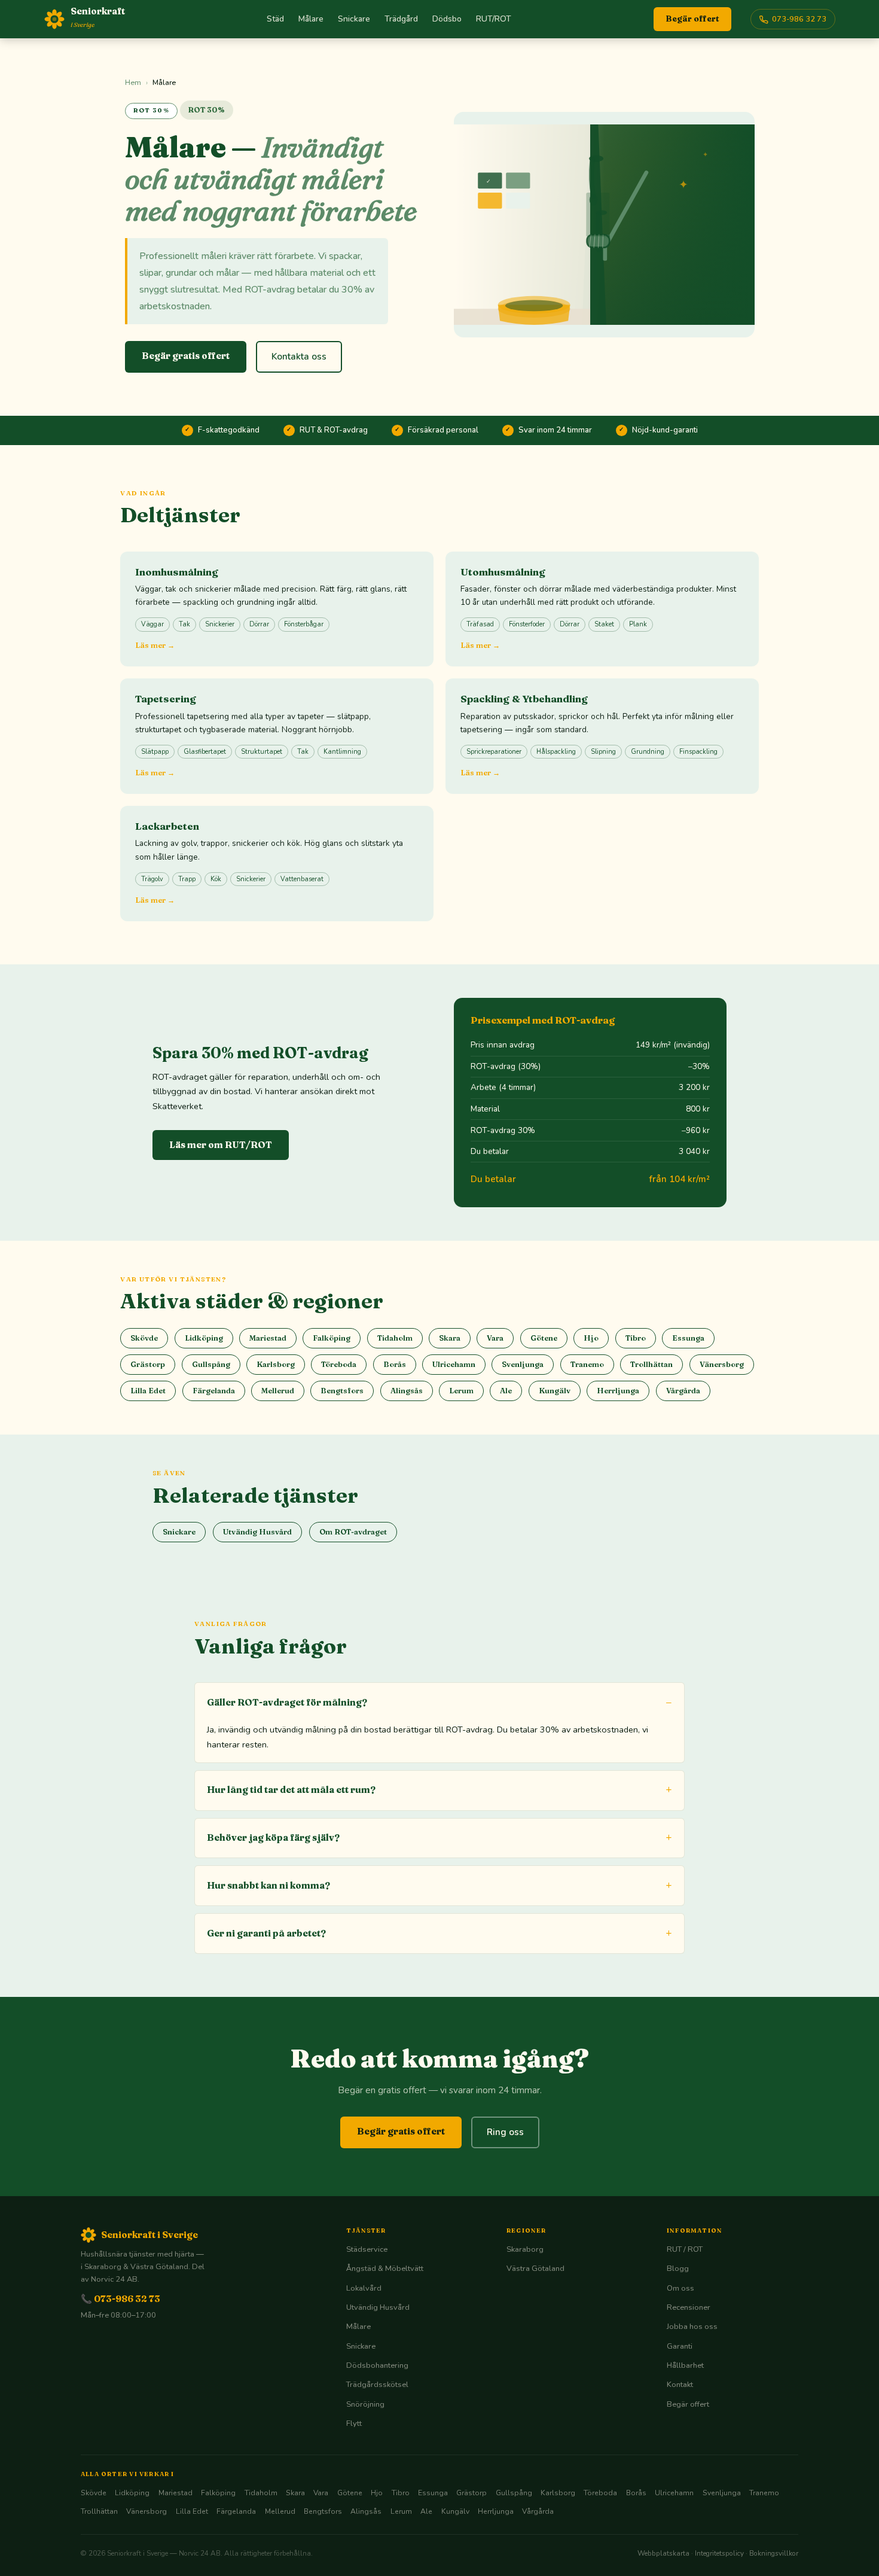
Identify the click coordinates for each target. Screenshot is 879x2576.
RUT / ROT (685, 2249)
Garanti (680, 2346)
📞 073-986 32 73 (120, 2299)
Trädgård (401, 19)
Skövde (144, 1338)
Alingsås (407, 1391)
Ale (506, 1391)
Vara (495, 1338)
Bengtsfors (342, 1391)
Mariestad (268, 1338)
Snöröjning (365, 2404)
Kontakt (680, 2385)
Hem (133, 82)
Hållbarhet (685, 2365)
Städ (275, 19)
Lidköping (204, 1338)
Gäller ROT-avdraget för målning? (287, 1702)
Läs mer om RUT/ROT (221, 1145)
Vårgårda (683, 1391)
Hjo (591, 1338)
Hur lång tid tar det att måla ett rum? (291, 1790)
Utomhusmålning (503, 572)
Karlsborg (276, 1364)
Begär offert (692, 19)
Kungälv (555, 1391)
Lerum (461, 1391)
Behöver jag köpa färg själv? (273, 1837)
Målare (311, 19)
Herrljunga (618, 1391)
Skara (450, 1338)
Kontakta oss (299, 357)
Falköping (332, 1338)
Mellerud (278, 1391)
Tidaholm (395, 1338)
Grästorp (148, 1364)
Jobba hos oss (692, 2327)
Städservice (367, 2249)
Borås (395, 1364)
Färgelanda (214, 1391)
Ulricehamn (454, 1364)
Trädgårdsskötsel (377, 2385)
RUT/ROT (494, 19)
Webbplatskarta (663, 2553)
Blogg (678, 2269)
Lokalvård (364, 2288)
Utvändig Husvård (257, 1532)
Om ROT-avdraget (353, 1532)
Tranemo (587, 1364)
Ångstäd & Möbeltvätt (385, 2269)
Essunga (688, 1338)
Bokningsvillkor (774, 2553)
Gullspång (211, 1364)
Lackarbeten (167, 826)
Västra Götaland (535, 2269)
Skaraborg (525, 2249)
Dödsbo (447, 19)
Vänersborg (722, 1364)
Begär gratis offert (186, 356)
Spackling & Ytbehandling (524, 699)
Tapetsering (166, 699)
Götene (544, 1338)
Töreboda (339, 1364)
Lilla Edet (148, 1391)
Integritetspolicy (719, 2553)
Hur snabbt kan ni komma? (268, 1885)
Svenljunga (523, 1364)
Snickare (354, 19)
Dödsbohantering (377, 2365)
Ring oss (505, 2132)
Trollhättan (651, 1364)
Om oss (680, 2288)
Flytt (354, 2423)
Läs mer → (155, 645)
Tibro (636, 1338)
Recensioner (689, 2307)
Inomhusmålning (177, 572)
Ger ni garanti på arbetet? (266, 1933)
